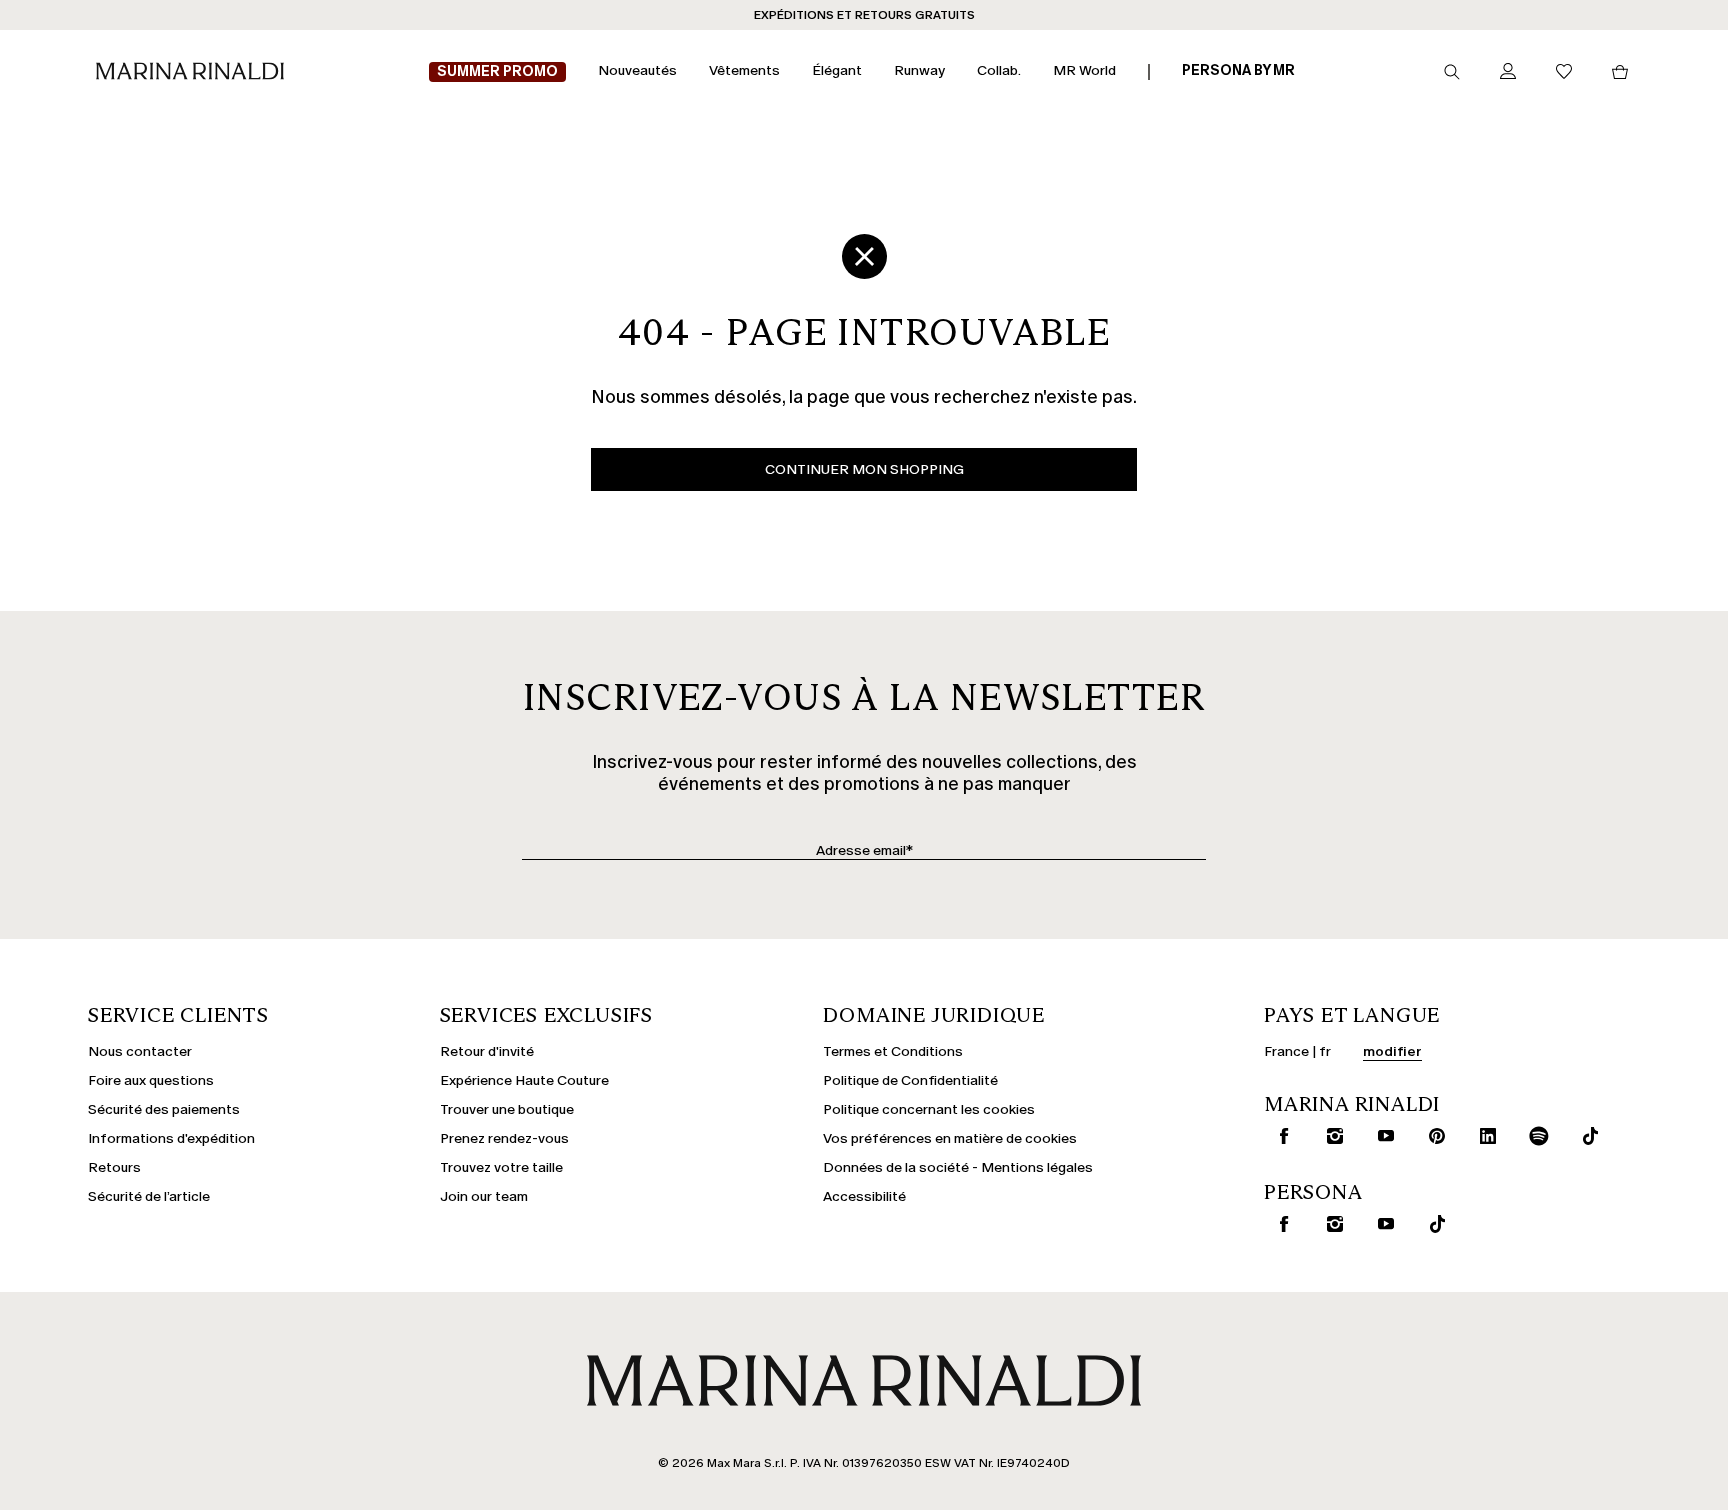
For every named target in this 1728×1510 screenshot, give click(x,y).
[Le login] (1508, 72)
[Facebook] (1280, 1136)
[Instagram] (1331, 1136)
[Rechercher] (1452, 72)
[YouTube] (1382, 1136)
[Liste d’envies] (1564, 72)
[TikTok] (1586, 1136)
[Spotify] (1535, 1136)
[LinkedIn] (1484, 1136)
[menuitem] (497, 72)
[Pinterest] (1433, 1136)
